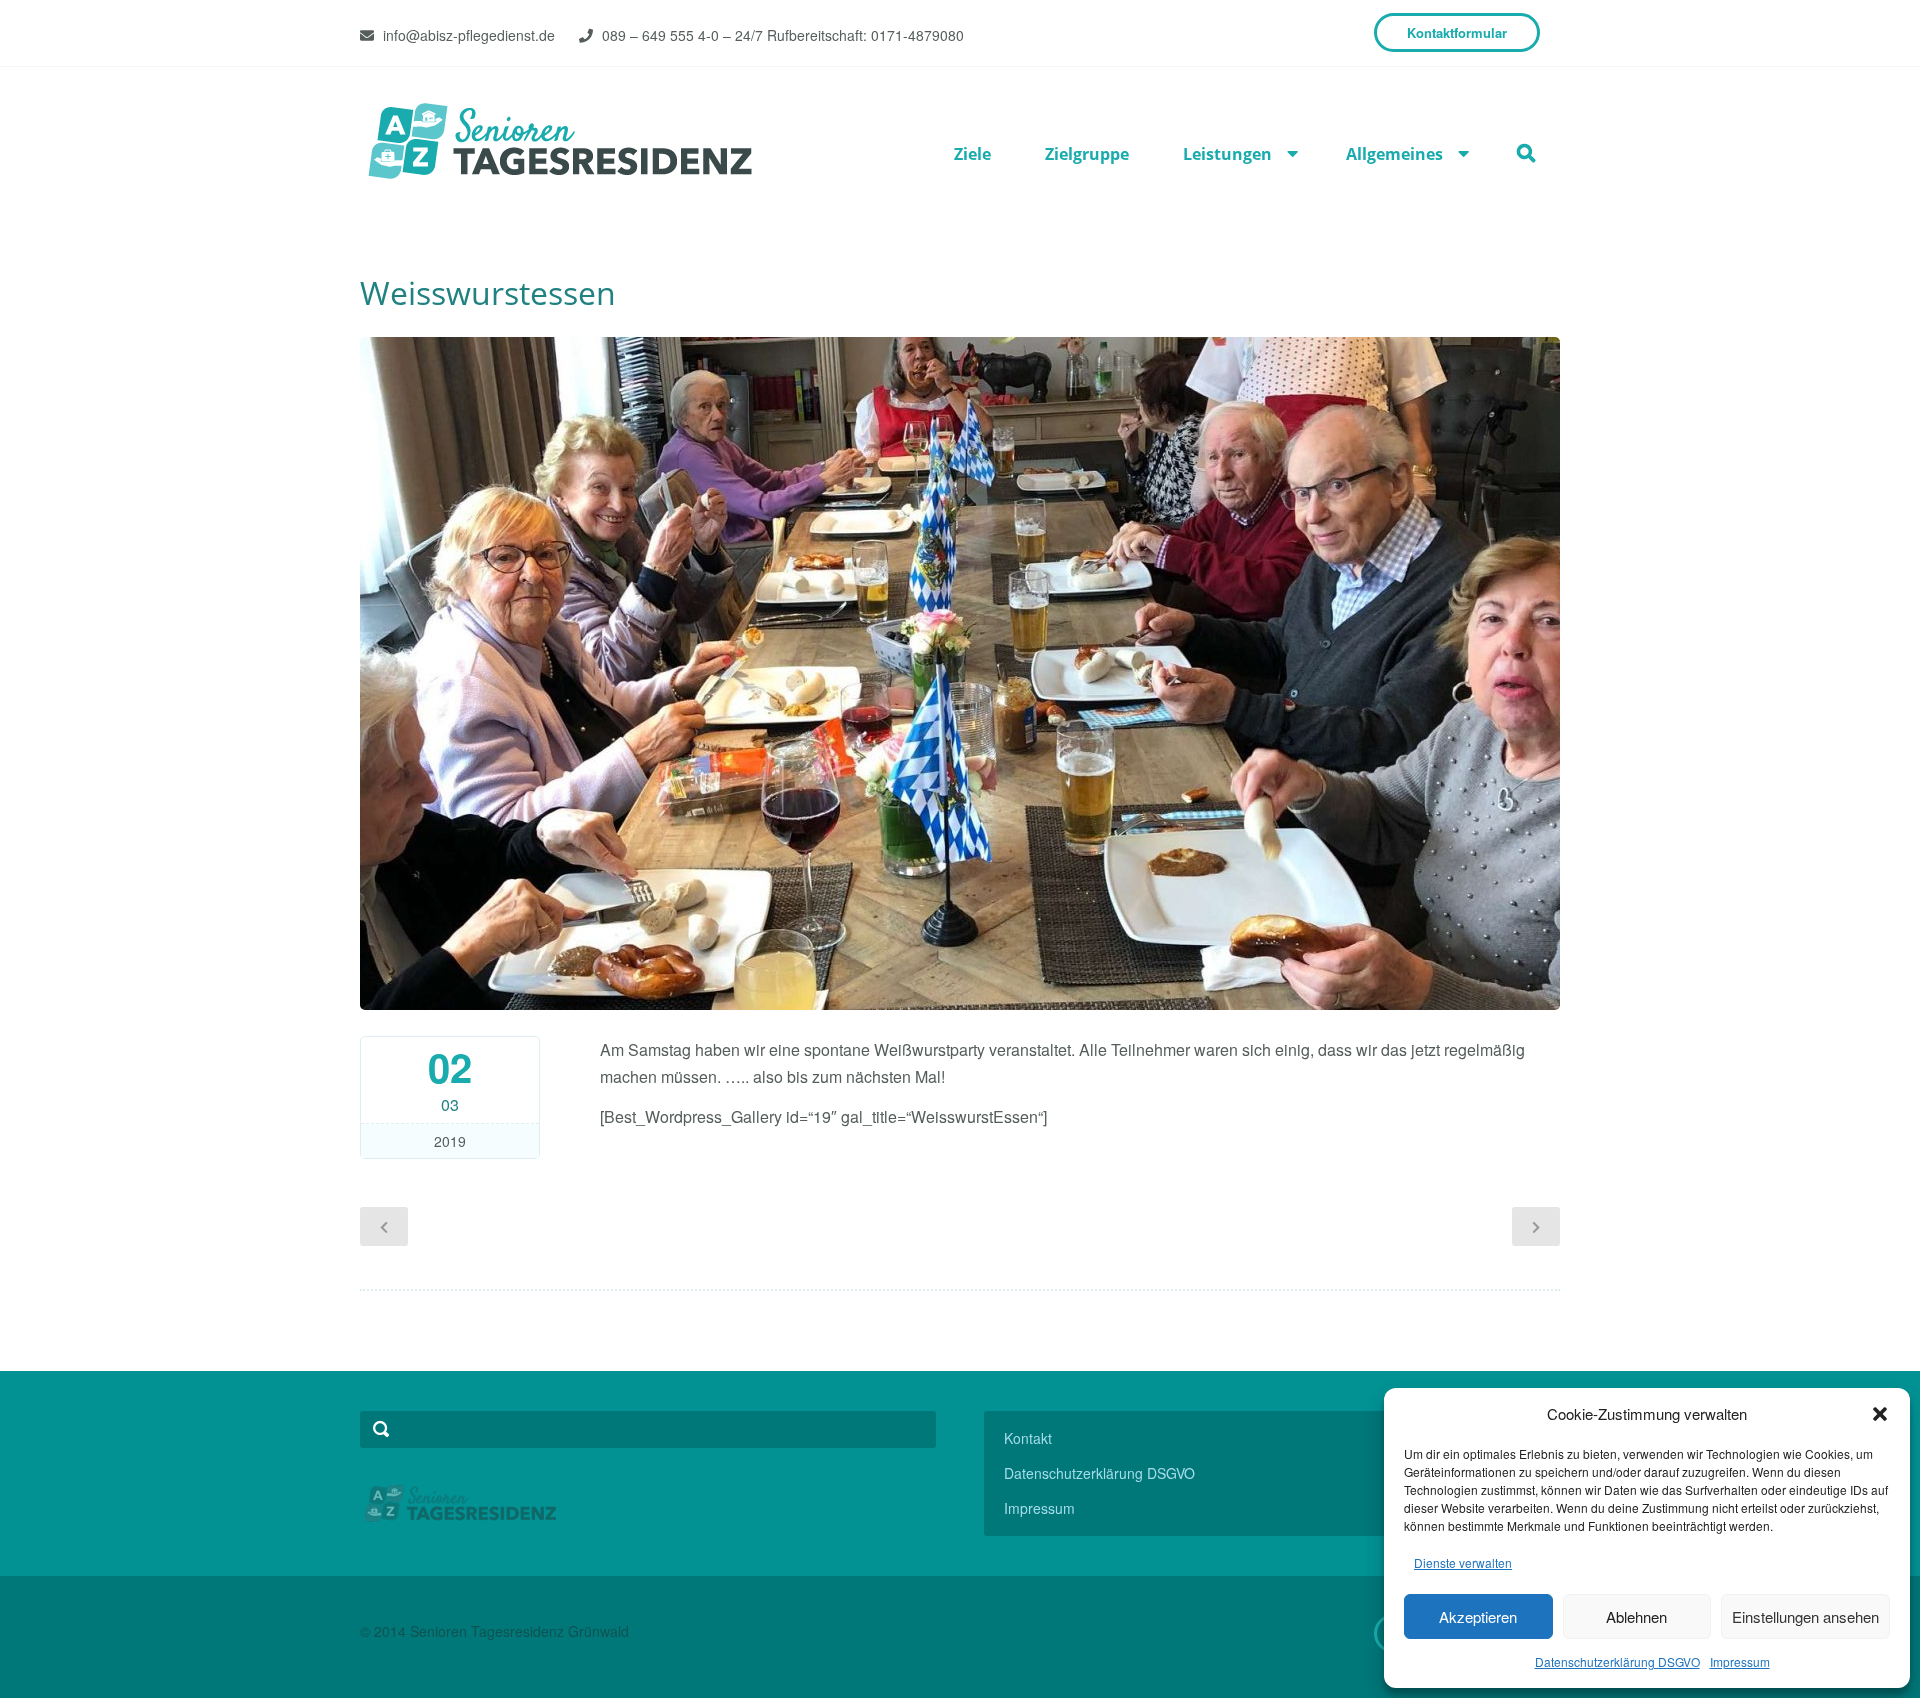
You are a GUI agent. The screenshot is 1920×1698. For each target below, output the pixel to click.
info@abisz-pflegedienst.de (469, 35)
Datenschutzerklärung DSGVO (1617, 1661)
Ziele (972, 154)
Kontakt (1028, 1438)
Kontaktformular (1457, 32)
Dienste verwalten (1463, 1562)
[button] (1880, 1414)
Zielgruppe (1087, 154)
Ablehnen (1636, 1616)
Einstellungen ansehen (1805, 1616)
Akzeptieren (1478, 1616)
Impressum (1740, 1661)
